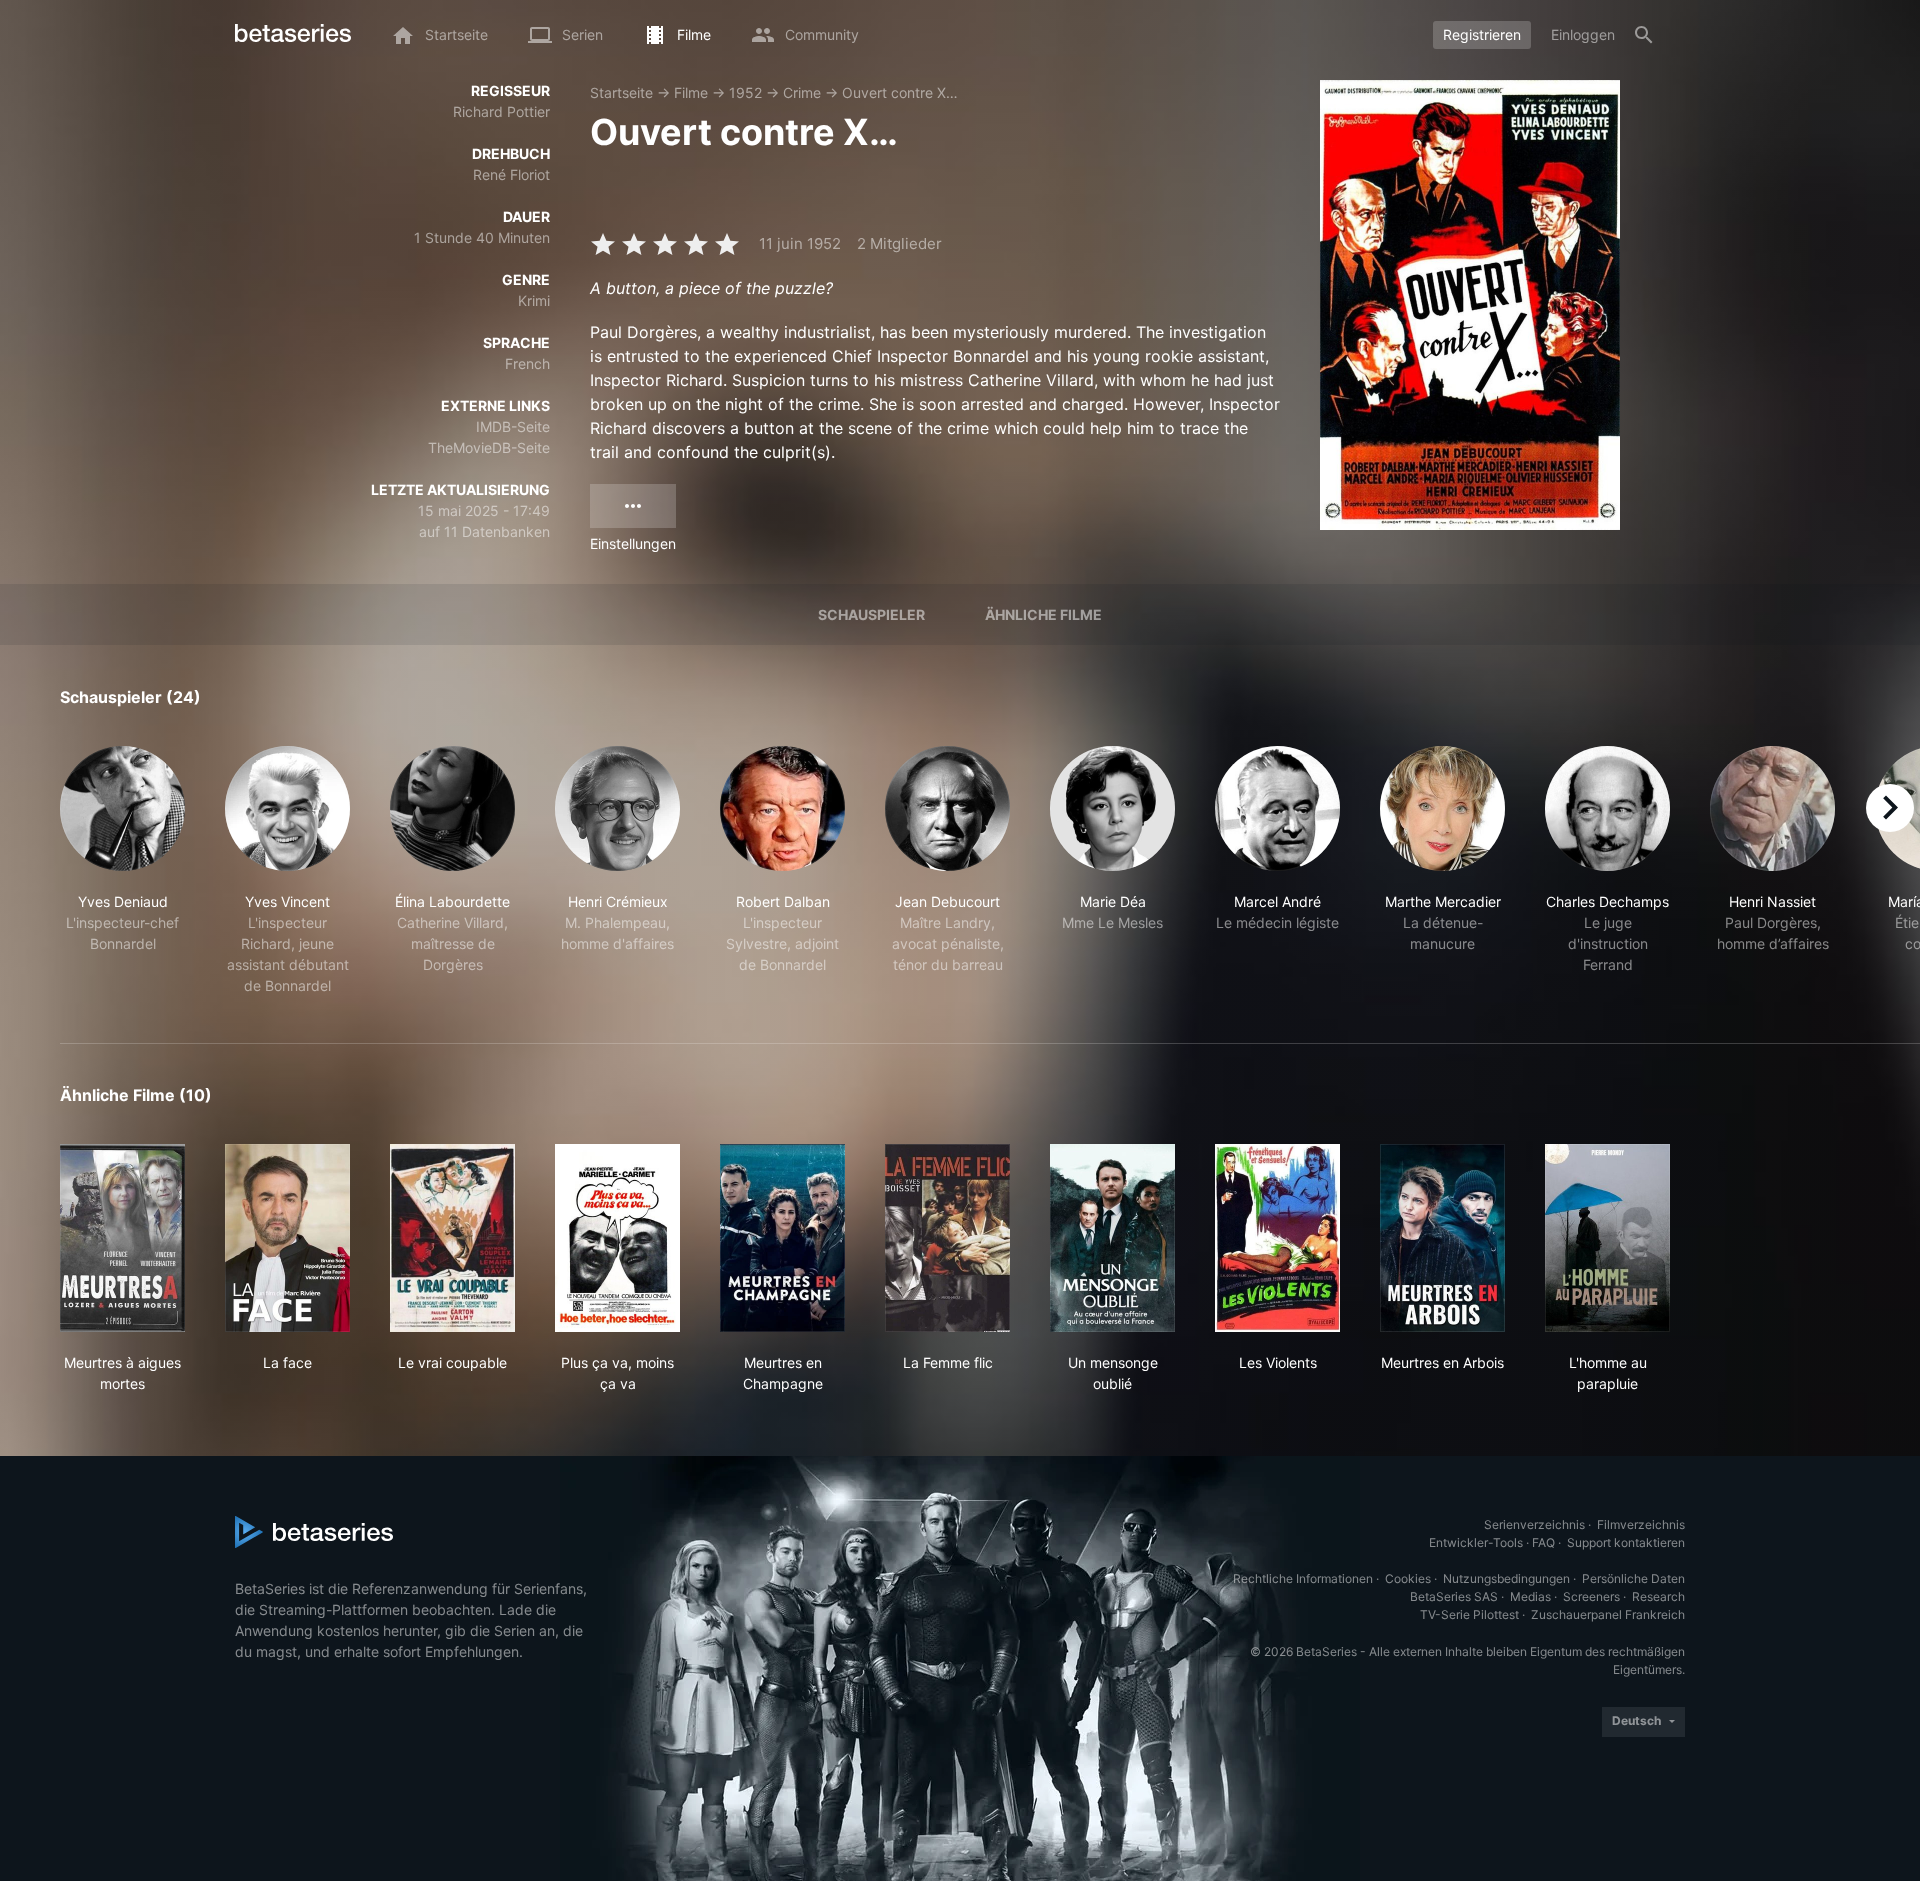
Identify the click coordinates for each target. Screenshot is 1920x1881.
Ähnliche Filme (1043, 614)
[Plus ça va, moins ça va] (617, 1238)
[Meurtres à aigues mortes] (122, 1238)
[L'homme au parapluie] (1607, 1238)
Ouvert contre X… (900, 92)
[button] (122, 871)
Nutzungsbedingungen (1506, 1578)
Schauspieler (871, 614)
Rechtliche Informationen (1303, 1578)
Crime (802, 92)
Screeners (1591, 1596)
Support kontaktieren (1626, 1542)
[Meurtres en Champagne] (782, 1238)
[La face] (287, 1238)
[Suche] (1644, 35)
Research (1658, 1596)
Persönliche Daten (1633, 1578)
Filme (691, 92)
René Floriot (511, 174)
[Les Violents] (1277, 1238)
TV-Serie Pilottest (1469, 1614)
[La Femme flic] (947, 1238)
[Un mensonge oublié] (1112, 1238)
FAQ (1543, 1542)
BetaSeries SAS (1454, 1596)
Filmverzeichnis (1641, 1524)
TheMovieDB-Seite (489, 447)
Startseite (621, 92)
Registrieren (1482, 34)
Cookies (1408, 1578)
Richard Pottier (501, 111)
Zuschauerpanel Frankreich (1608, 1614)
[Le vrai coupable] (452, 1238)
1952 (745, 92)
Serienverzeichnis (1534, 1524)
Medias (1530, 1596)
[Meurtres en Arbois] (1442, 1238)
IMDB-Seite (513, 426)
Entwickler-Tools (1476, 1542)
